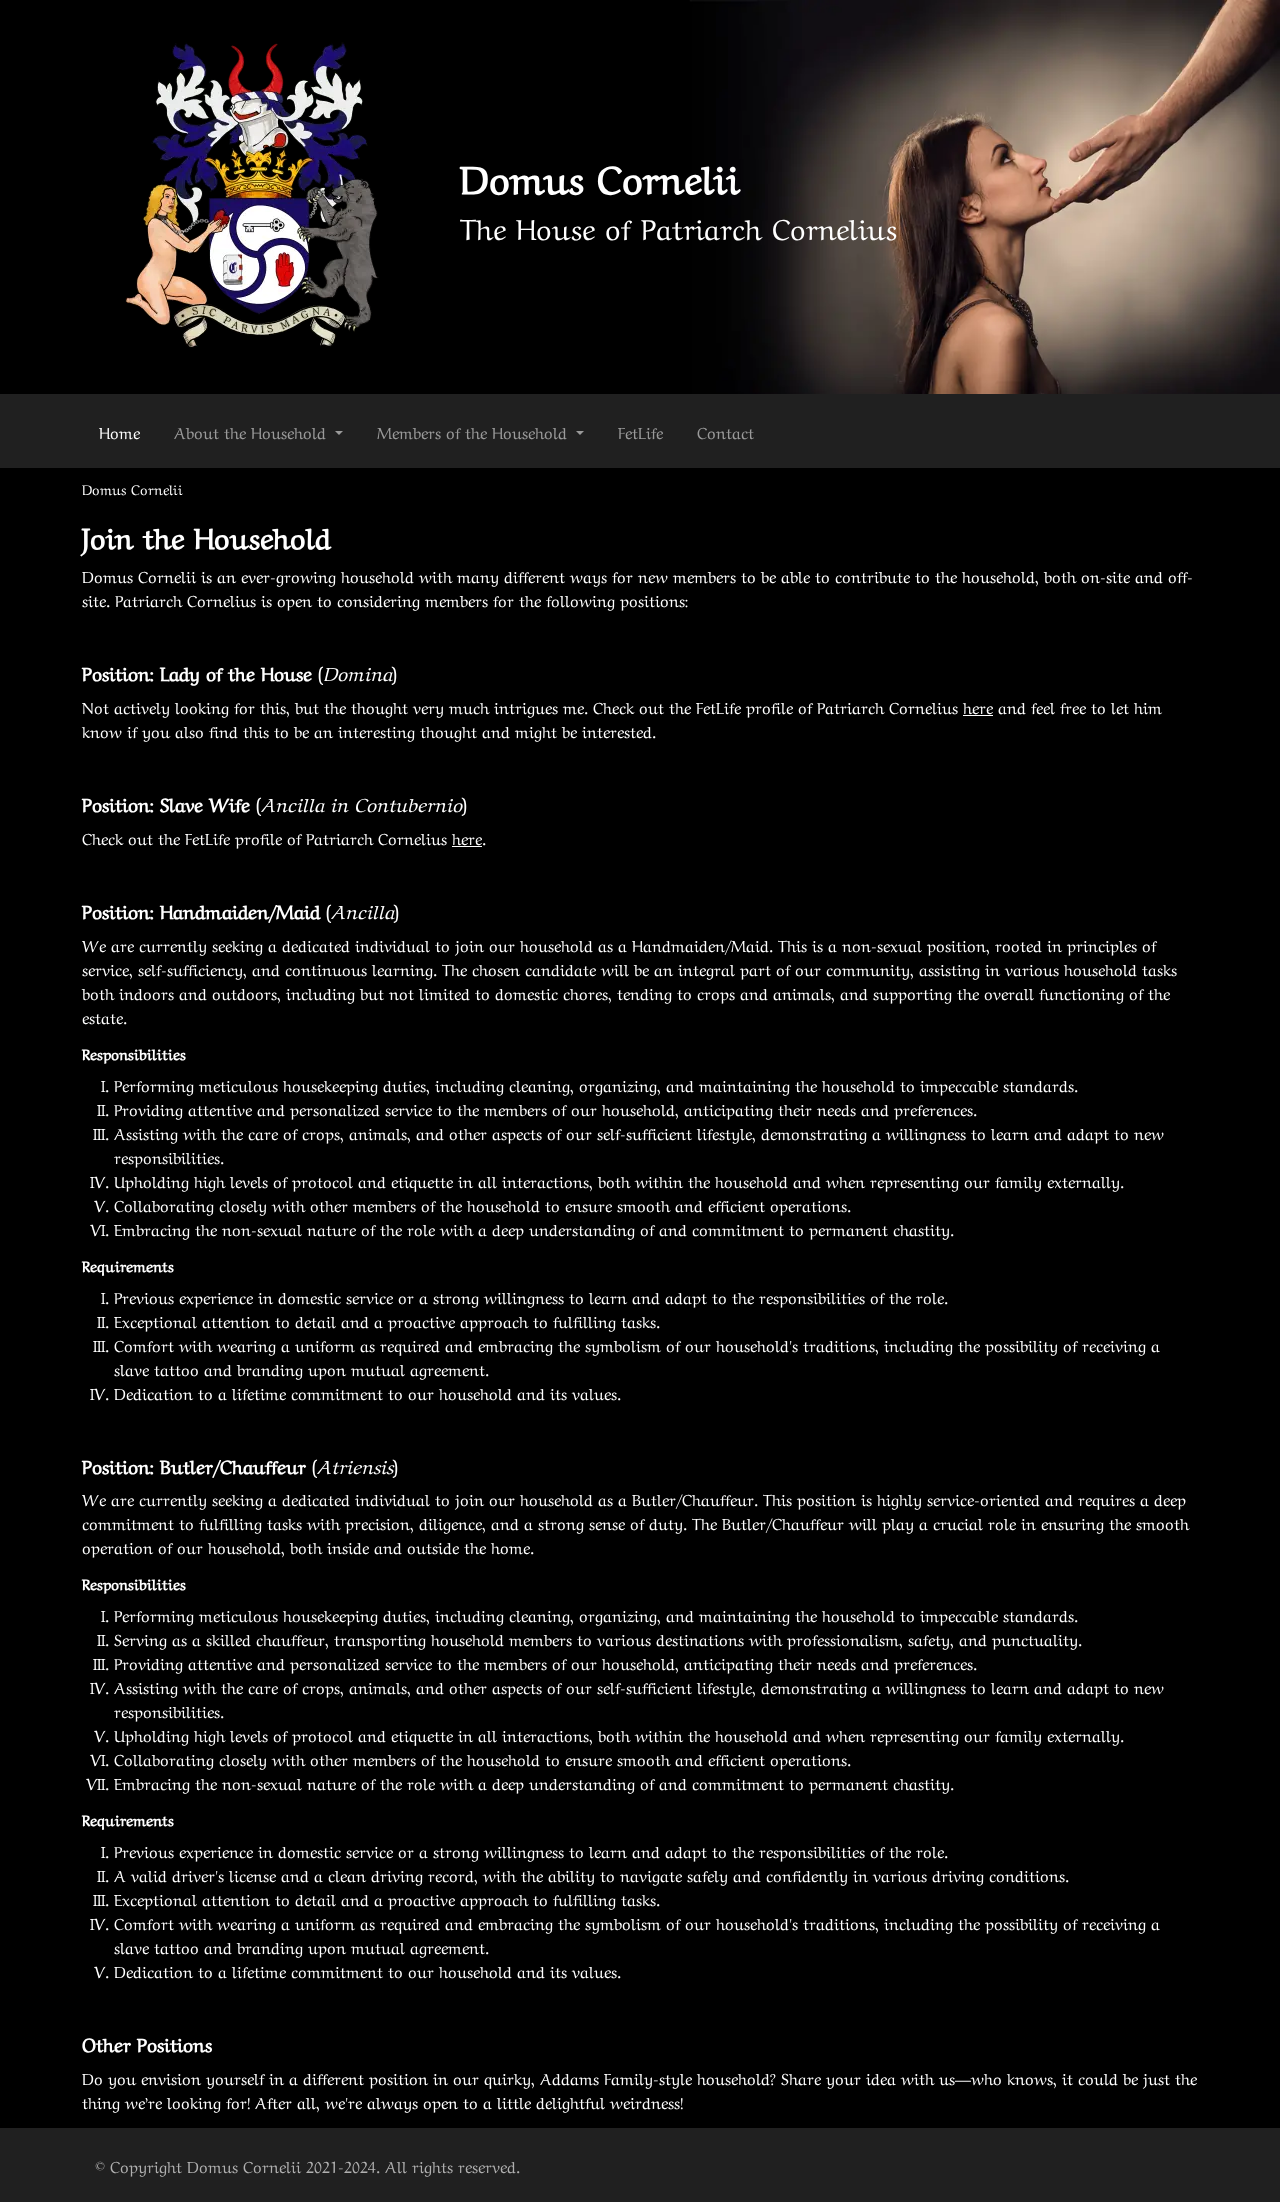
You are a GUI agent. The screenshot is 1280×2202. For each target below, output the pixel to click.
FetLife (640, 431)
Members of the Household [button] (474, 431)
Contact (725, 431)
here (978, 706)
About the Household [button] (252, 431)
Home (119, 431)
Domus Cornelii (600, 175)
